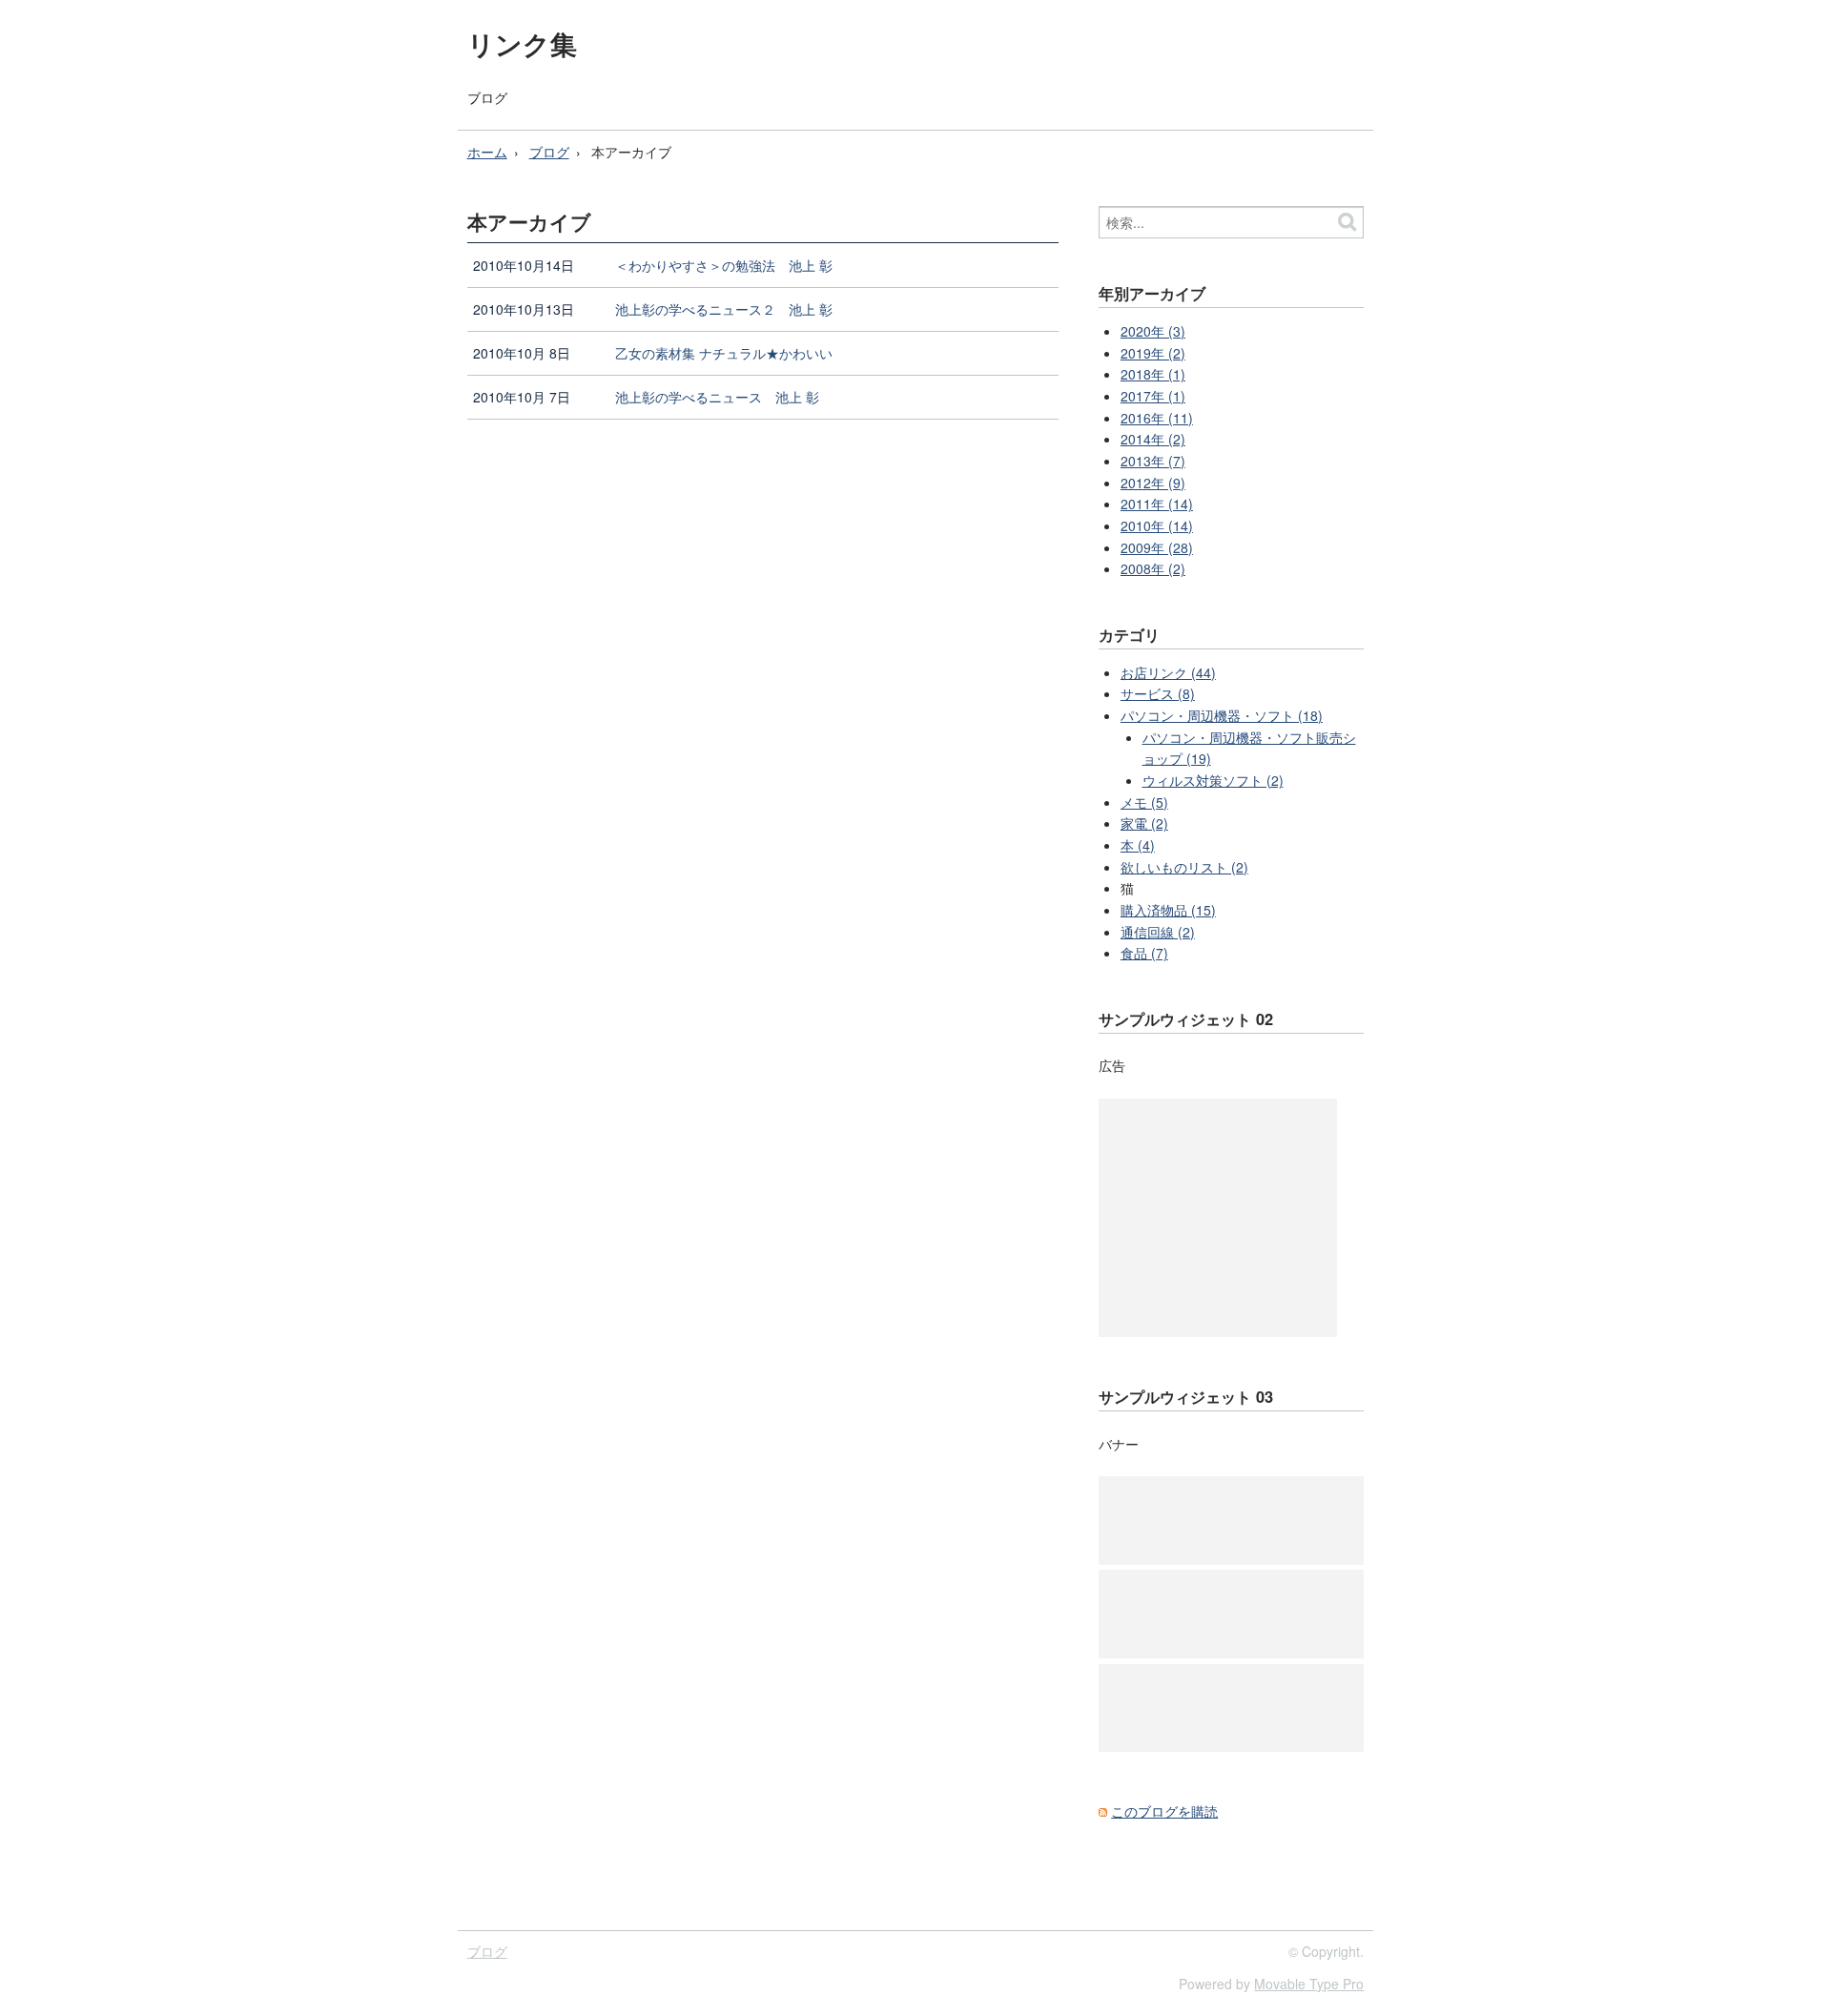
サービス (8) (1158, 693)
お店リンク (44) (1168, 672)
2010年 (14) (1157, 525)
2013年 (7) (1153, 461)
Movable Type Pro (1309, 1984)
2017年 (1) (1153, 396)
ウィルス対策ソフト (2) (1213, 780)
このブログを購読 (1164, 1811)
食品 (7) (1144, 953)
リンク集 (522, 43)
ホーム (487, 152)
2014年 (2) (1153, 439)
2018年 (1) (1153, 374)
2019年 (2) (1153, 353)
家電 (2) (1144, 823)
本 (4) (1138, 845)
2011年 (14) (1157, 504)
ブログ (487, 97)
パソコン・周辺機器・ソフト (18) (1222, 715)
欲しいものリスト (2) (1184, 867)
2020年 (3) (1153, 331)
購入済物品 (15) (1168, 910)
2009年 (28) (1157, 547)
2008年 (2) (1153, 568)
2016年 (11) (1157, 418)
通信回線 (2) (1158, 932)
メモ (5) (1144, 802)
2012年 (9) (1153, 483)
